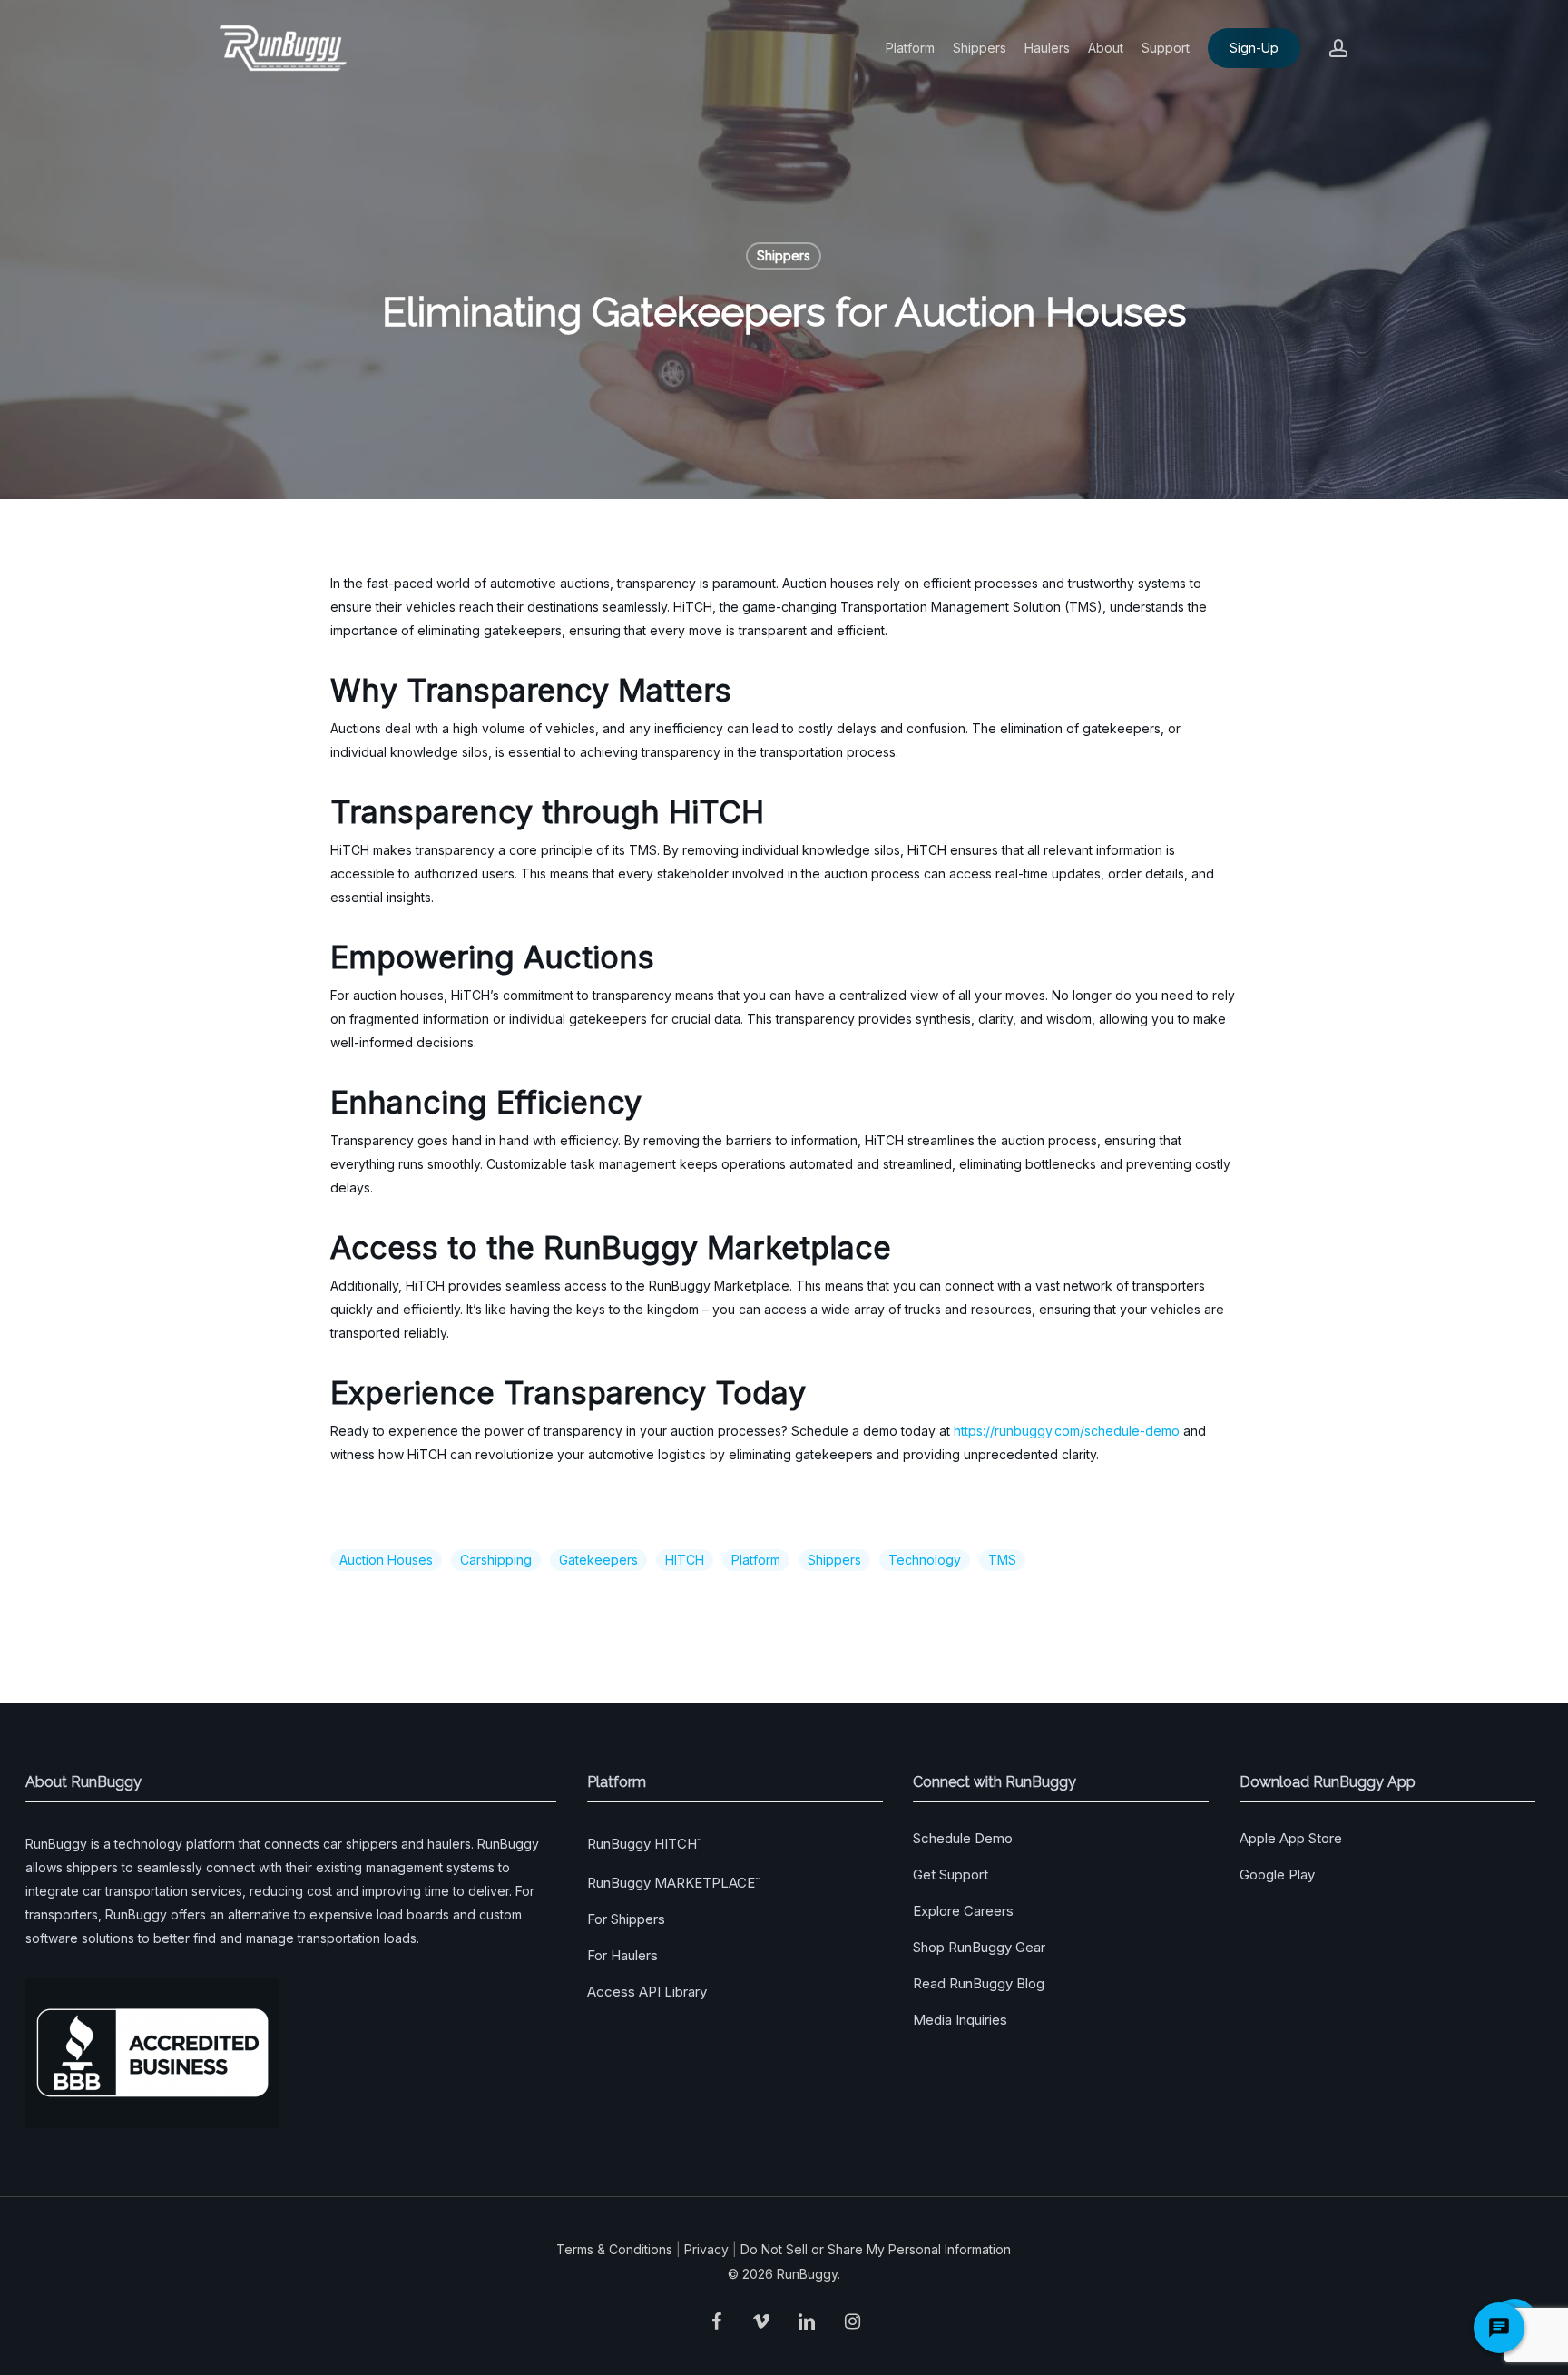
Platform (756, 1560)
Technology (925, 1560)
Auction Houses (386, 1560)
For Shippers (626, 1919)
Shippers (784, 255)
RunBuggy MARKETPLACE (673, 1883)
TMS (1002, 1560)
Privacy (706, 2249)
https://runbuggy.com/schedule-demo (1067, 1431)
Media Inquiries (960, 2020)
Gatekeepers (598, 1560)
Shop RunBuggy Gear (979, 1947)
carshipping (496, 1560)
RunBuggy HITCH (644, 1844)
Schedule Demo (963, 1838)
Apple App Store (1291, 1838)
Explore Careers (963, 1911)
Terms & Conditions (614, 2249)
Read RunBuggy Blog (979, 1983)
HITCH (685, 1560)
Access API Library (647, 1992)
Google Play (1277, 1874)
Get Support (951, 1874)
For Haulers (622, 1955)
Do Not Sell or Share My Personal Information (876, 2249)
